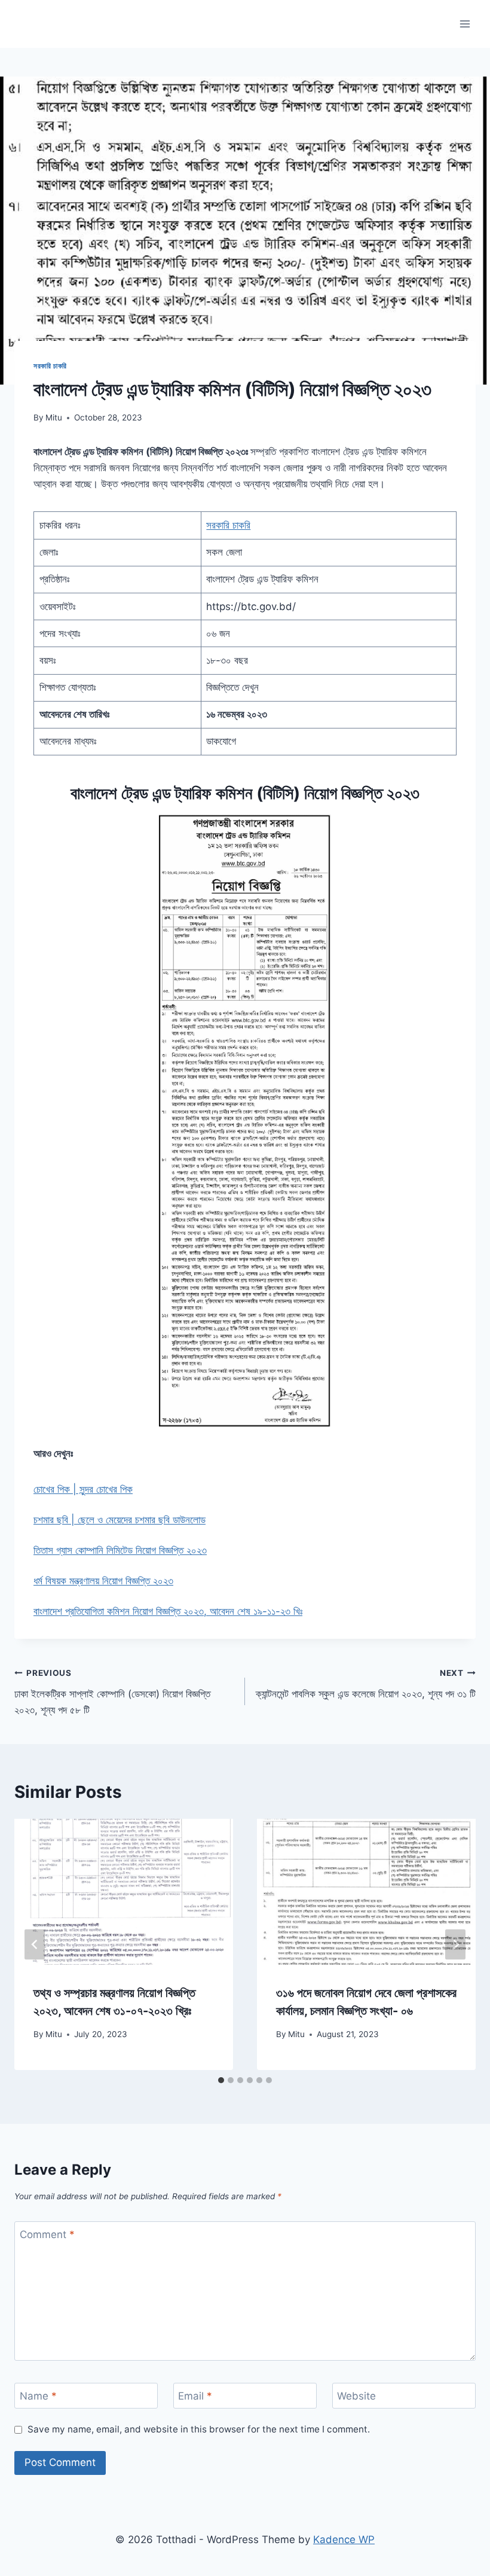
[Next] (455, 1945)
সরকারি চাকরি (50, 366)
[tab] (221, 2080)
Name (38, 2396)
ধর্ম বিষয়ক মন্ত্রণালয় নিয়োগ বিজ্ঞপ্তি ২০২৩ (103, 1581)
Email (195, 2396)
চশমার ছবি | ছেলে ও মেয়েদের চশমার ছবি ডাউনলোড (120, 1520)
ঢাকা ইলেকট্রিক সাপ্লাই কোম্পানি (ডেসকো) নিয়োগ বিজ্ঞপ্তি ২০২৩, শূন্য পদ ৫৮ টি (112, 1692)
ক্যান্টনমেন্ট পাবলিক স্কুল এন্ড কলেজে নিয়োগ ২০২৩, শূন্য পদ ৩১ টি (366, 1684)
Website (356, 2396)
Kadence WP (344, 2540)
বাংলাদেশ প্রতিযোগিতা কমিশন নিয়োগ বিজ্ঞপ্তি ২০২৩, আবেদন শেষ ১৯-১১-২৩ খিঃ (168, 1611)
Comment (47, 2234)
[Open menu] (465, 24)
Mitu (54, 417)
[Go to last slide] (35, 1945)
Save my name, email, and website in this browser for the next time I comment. (199, 2429)
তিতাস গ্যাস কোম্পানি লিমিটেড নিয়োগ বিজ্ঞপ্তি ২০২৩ (120, 1550)
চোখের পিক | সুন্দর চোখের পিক (83, 1489)
